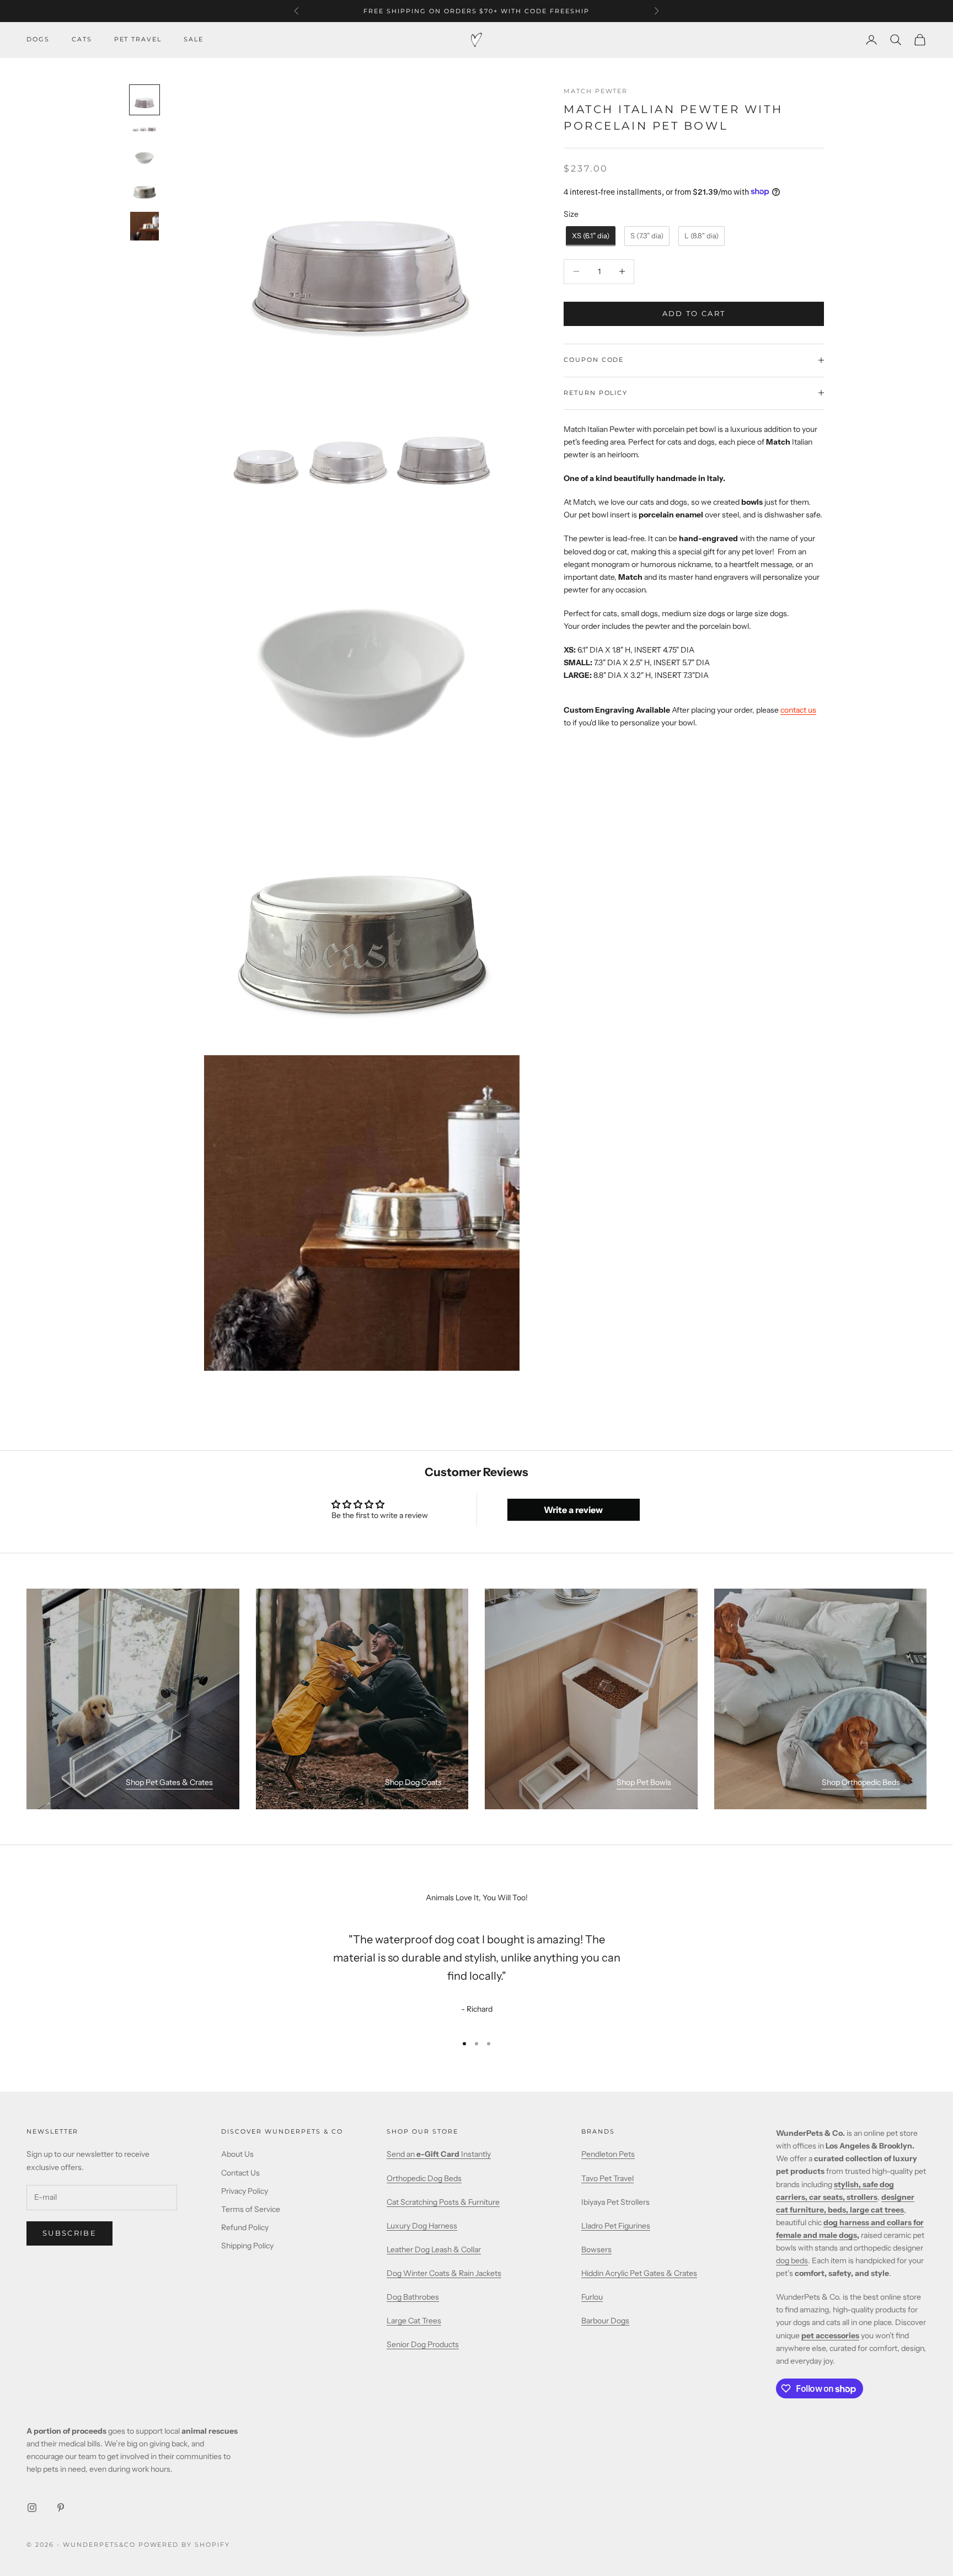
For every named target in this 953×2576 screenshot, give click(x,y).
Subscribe (69, 2233)
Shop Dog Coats (413, 1782)
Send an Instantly (439, 2154)
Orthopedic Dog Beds (424, 2178)
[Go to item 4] (144, 192)
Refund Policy (245, 2227)
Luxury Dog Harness (422, 2226)
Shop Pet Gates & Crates (169, 1782)
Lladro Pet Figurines (616, 2226)
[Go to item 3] (144, 158)
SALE (194, 39)
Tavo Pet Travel (607, 2178)
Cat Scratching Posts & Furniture (443, 2202)
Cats (82, 39)
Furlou (592, 2297)
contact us (798, 710)
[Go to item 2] (144, 129)
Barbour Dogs (605, 2321)
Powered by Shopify (184, 2545)
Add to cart (694, 313)
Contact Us (240, 2173)
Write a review (573, 1510)
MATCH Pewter (596, 91)
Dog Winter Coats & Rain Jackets (444, 2273)
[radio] (590, 236)
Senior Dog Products (423, 2344)
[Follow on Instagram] (32, 2508)
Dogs (38, 39)
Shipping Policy (247, 2246)
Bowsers (596, 2249)
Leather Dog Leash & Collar (434, 2249)
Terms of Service (251, 2209)
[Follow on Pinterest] (61, 2508)
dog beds (792, 2260)
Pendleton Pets (608, 2154)
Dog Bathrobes (413, 2297)
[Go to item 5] (144, 226)
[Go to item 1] (144, 100)
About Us (237, 2154)
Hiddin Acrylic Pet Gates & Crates (639, 2273)
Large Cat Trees (414, 2321)
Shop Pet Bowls (644, 1782)
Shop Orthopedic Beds (861, 1782)
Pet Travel (138, 39)
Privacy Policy (245, 2191)
